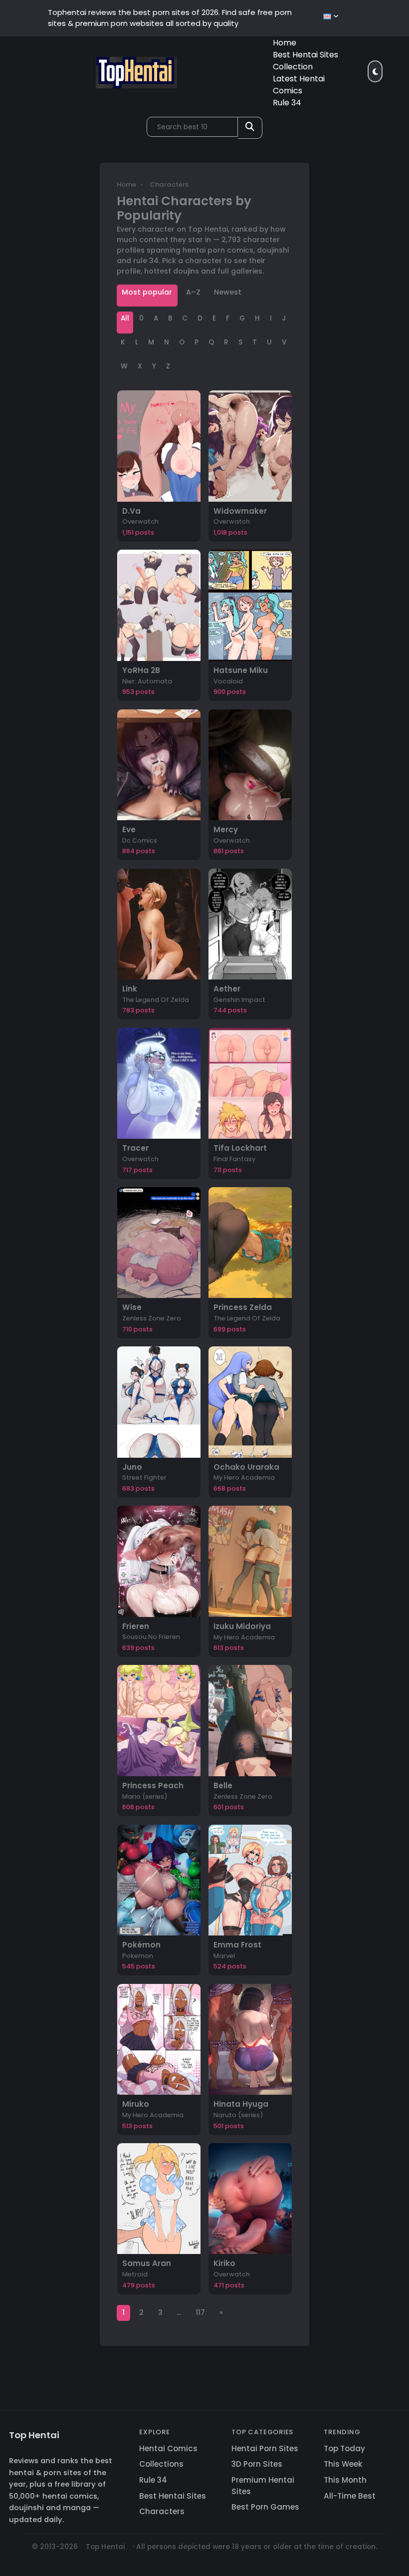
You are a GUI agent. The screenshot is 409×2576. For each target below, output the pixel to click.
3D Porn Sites (257, 2464)
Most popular (147, 292)
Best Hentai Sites (306, 55)
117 (200, 2312)
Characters (162, 2511)
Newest (228, 292)
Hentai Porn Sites (265, 2448)
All (125, 318)
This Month (345, 2480)
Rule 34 (287, 103)
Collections (161, 2464)
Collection (293, 67)
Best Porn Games (265, 2507)
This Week (343, 2464)
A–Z (193, 292)
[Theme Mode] (375, 71)
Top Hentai (34, 2435)
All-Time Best (350, 2496)
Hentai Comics (168, 2448)
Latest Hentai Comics (299, 85)
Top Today (344, 2448)
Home (285, 43)
